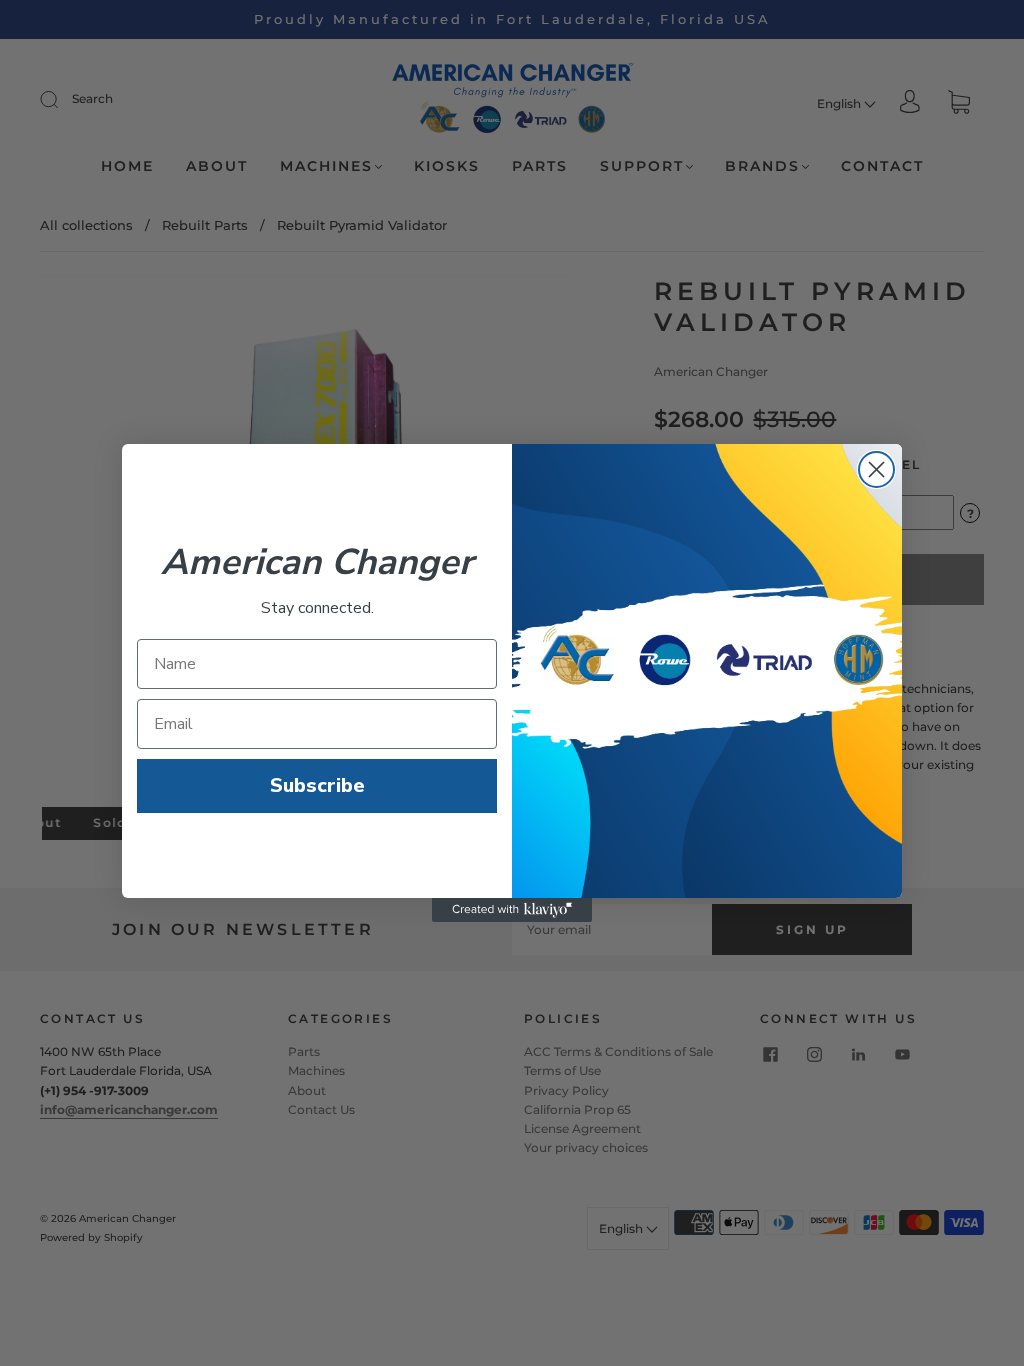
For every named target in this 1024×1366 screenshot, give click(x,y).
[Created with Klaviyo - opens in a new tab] (512, 910)
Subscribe (317, 785)
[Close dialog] (876, 469)
